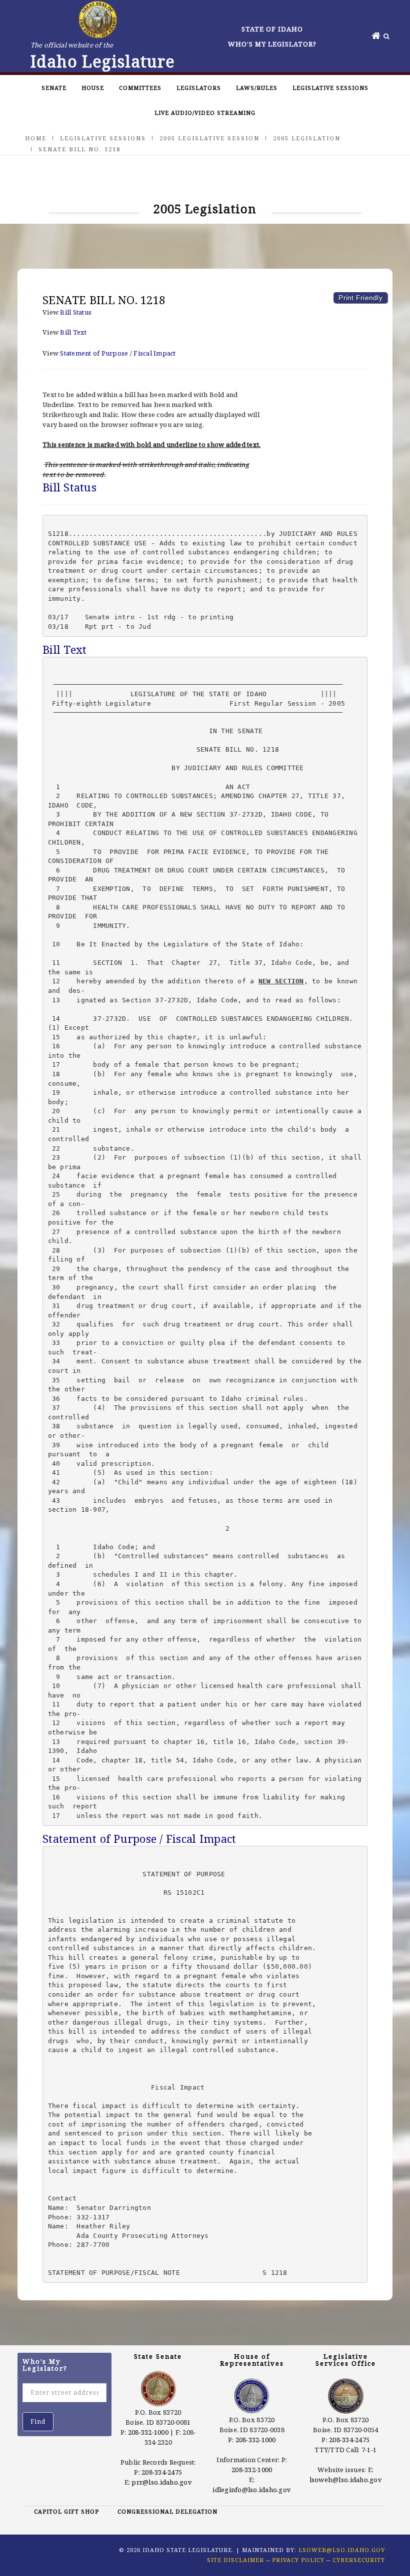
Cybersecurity (359, 2560)
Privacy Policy (298, 2560)
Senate (54, 88)
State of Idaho (272, 29)
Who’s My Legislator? (272, 44)
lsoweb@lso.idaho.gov (346, 2480)
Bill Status (76, 312)
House (93, 88)
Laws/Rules (257, 88)
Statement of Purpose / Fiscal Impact (118, 353)
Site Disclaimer (235, 2560)
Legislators (199, 88)
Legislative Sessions (330, 88)
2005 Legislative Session (209, 138)
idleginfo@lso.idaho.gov (252, 2490)
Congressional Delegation (167, 2511)
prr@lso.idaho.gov (161, 2482)
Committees (140, 88)
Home (36, 138)
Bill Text (73, 332)
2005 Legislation (307, 138)
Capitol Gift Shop (66, 2511)
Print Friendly (360, 298)
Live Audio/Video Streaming (205, 113)
